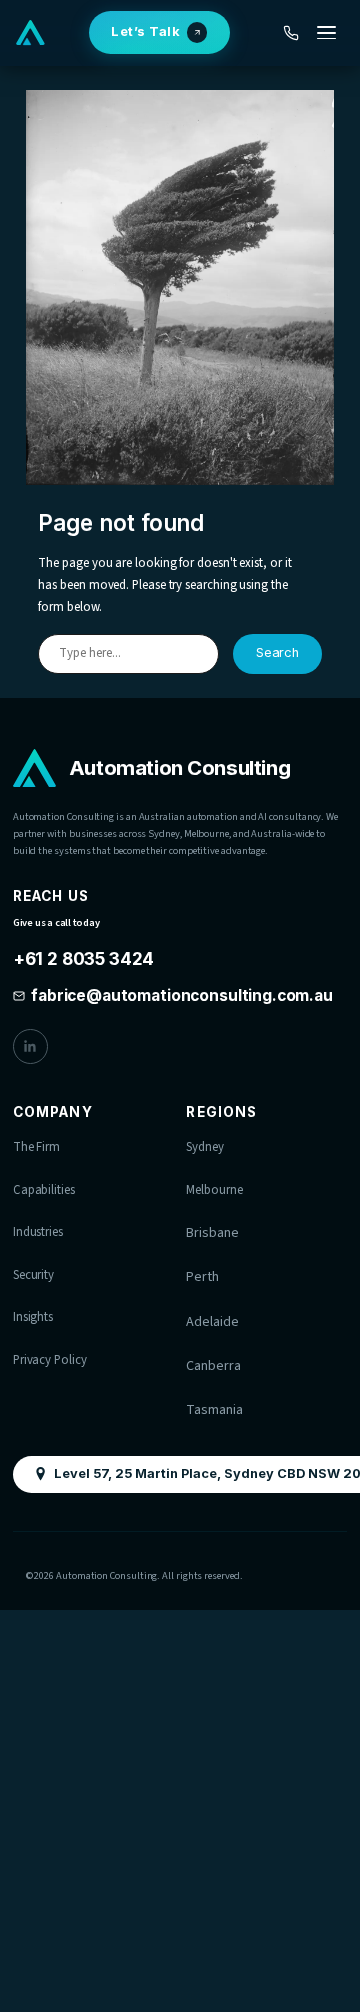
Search (278, 652)
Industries (38, 1232)
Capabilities (44, 1190)
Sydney (205, 1147)
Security (33, 1275)
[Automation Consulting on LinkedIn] (30, 1046)
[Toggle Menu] (326, 32)
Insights (33, 1317)
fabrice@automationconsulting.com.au (182, 995)
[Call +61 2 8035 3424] (291, 32)
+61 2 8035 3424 (83, 956)
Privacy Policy (50, 1360)
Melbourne (214, 1190)
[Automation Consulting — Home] (30, 33)
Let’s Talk (145, 31)
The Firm (36, 1147)
